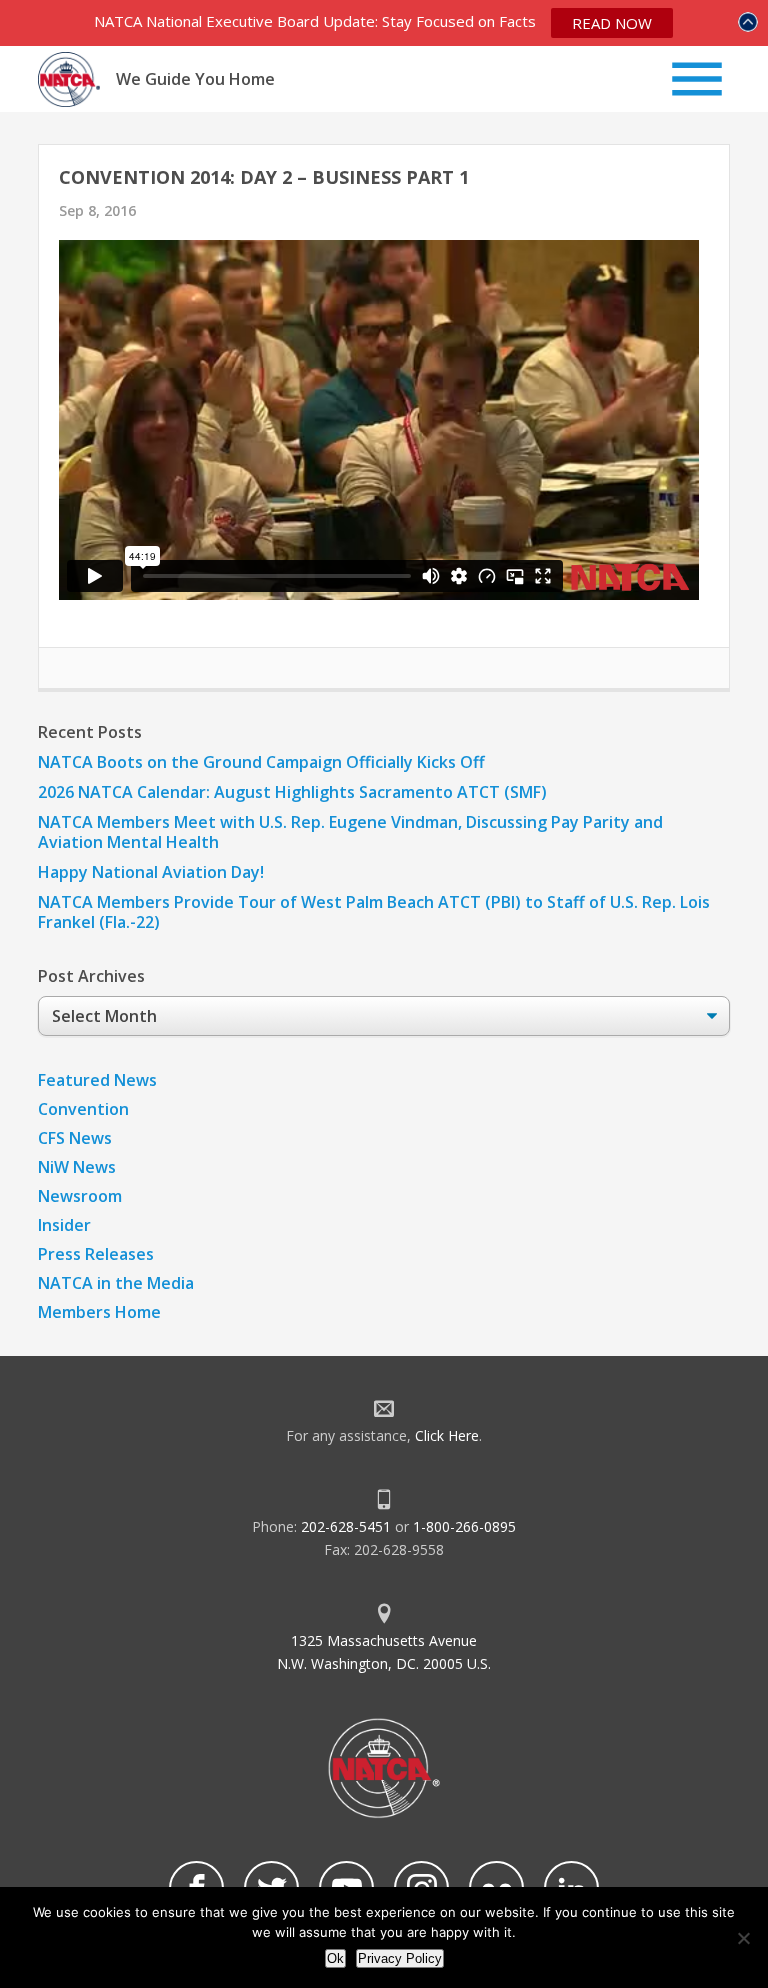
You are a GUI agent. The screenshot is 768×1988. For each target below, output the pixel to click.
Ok (335, 1958)
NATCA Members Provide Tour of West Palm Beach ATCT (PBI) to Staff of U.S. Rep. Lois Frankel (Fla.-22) (374, 912)
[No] (743, 1938)
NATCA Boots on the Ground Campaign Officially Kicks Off (261, 762)
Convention (83, 1109)
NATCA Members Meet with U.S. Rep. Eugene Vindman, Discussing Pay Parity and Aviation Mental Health (350, 832)
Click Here (447, 1435)
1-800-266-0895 (464, 1526)
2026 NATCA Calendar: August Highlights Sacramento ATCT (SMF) (292, 792)
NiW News (77, 1167)
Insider (64, 1225)
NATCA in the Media (116, 1283)
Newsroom (80, 1196)
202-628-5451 (346, 1526)
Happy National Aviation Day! (151, 872)
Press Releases (96, 1254)
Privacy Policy (400, 1958)
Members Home (99, 1312)
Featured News (97, 1080)
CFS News (75, 1138)
